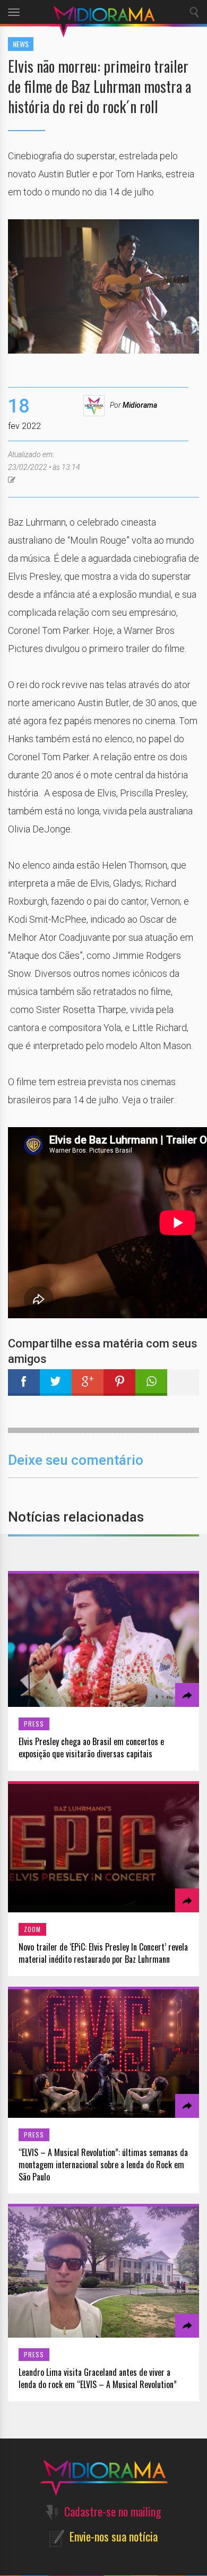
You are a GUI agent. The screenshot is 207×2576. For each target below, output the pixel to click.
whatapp (151, 1383)
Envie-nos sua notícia (114, 2536)
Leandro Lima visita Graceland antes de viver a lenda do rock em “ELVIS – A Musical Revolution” (98, 2378)
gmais (88, 1383)
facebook (24, 1383)
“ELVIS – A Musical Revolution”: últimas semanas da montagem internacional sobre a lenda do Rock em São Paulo (103, 2165)
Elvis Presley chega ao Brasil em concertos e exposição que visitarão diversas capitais (91, 1748)
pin (119, 1383)
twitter (56, 1383)
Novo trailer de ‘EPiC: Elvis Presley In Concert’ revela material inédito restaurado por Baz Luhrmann (103, 1953)
